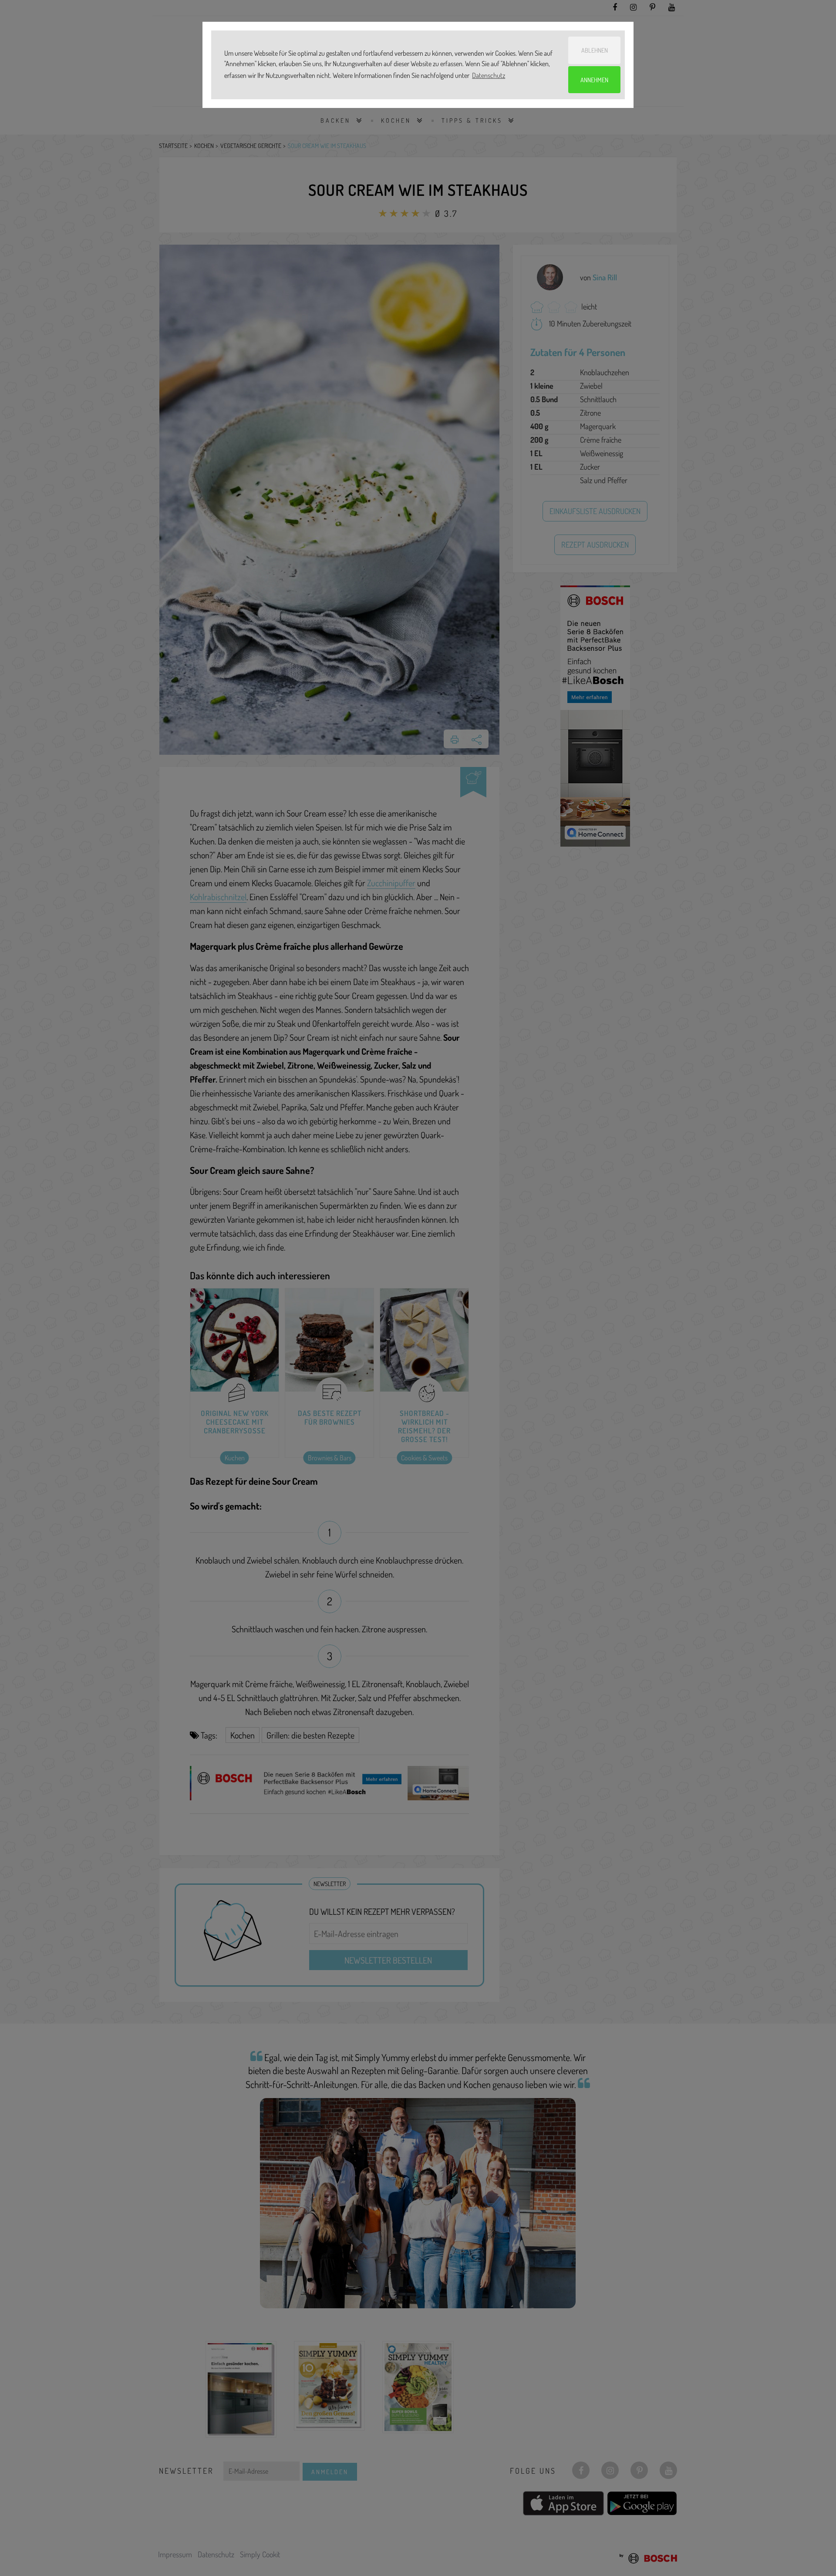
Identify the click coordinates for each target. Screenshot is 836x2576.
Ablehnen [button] (595, 50)
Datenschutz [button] (489, 75)
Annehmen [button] (594, 80)
